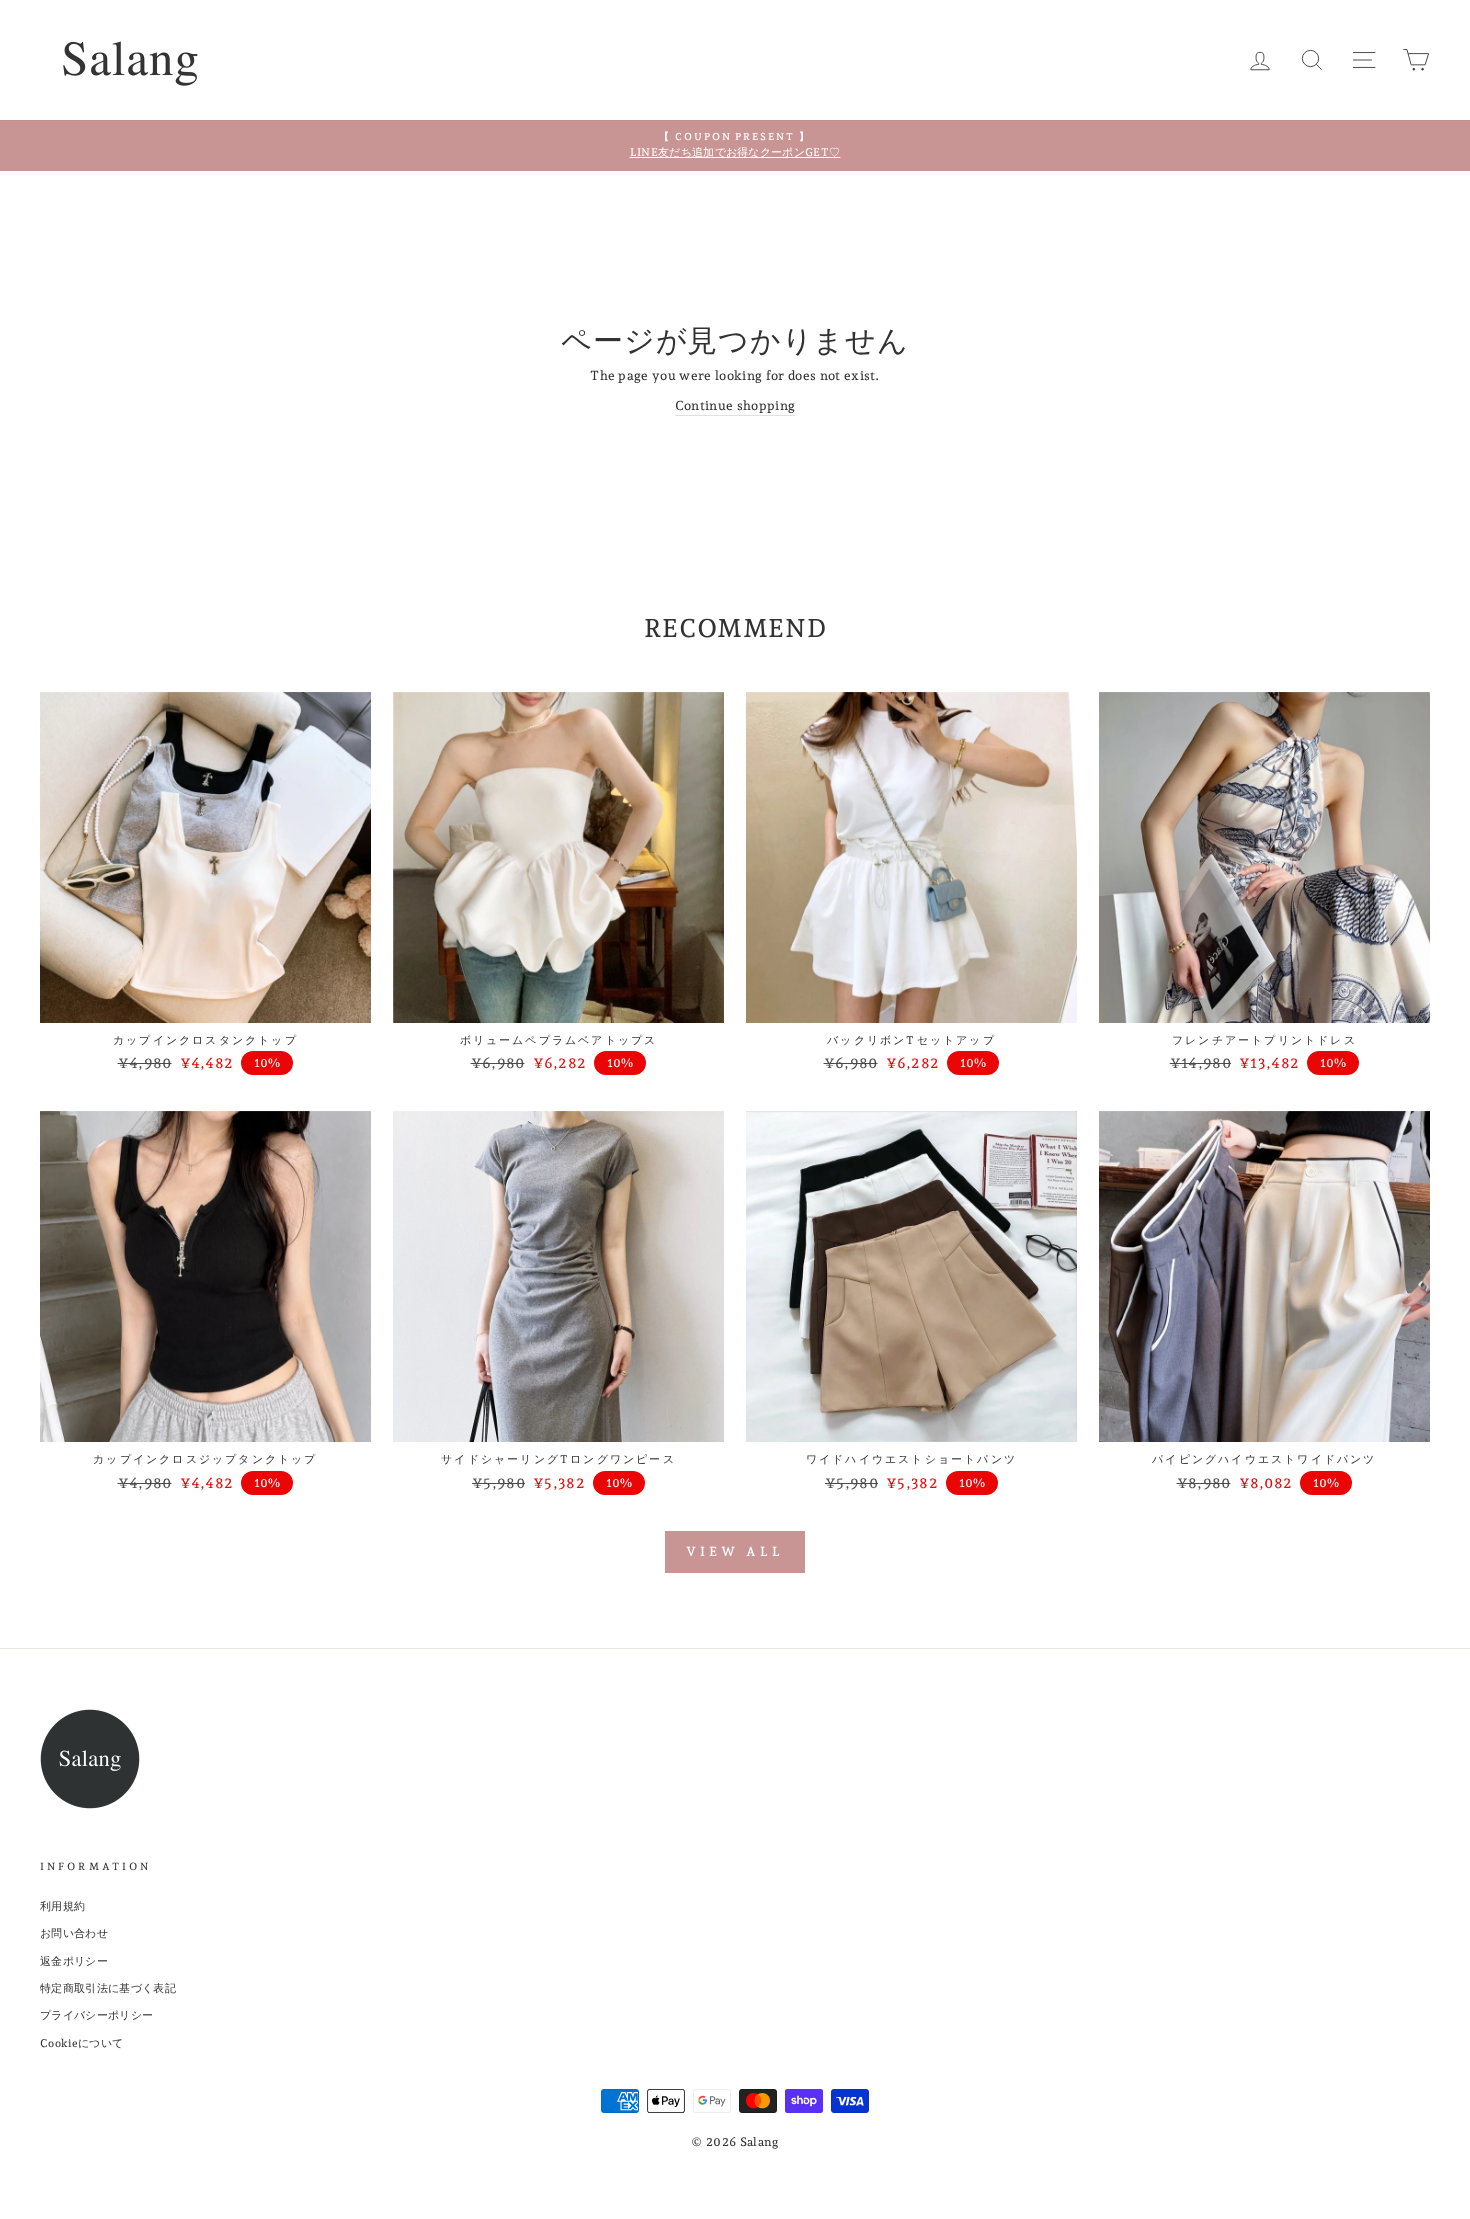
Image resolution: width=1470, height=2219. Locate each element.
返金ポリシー (74, 1961)
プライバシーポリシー (96, 2015)
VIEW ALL (734, 1551)
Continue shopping (735, 405)
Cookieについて (81, 2043)
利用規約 (62, 1906)
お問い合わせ (74, 1933)
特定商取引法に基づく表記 (108, 1988)
